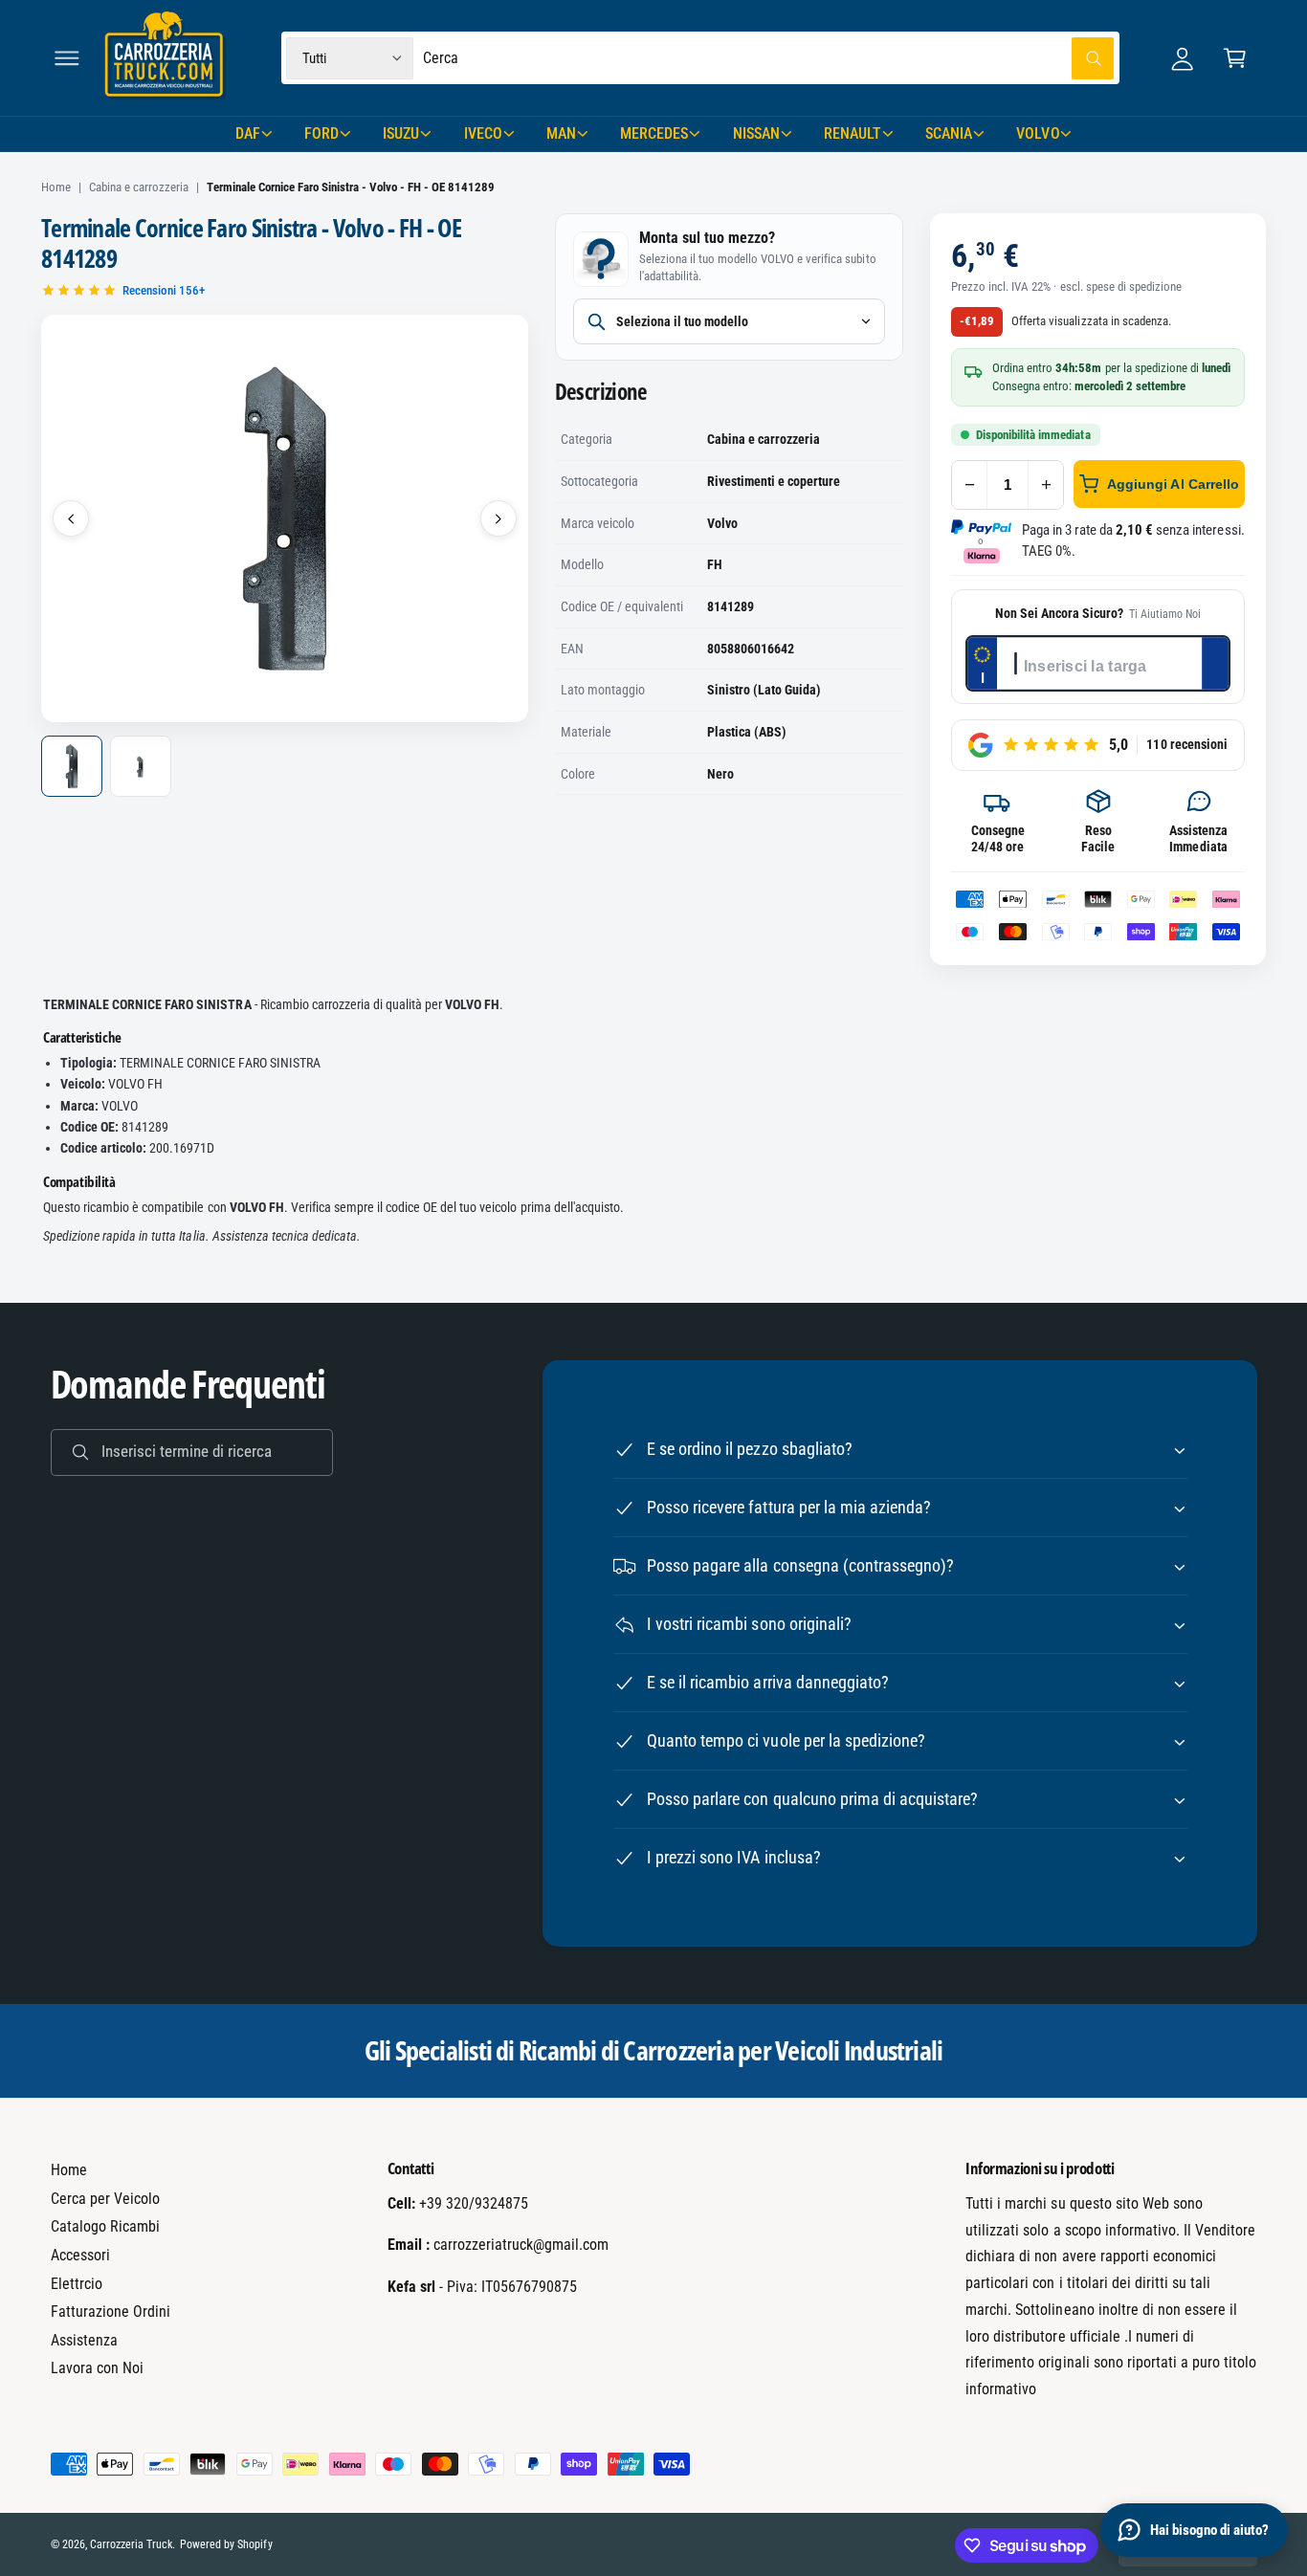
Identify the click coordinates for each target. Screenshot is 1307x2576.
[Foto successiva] (498, 518)
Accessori (80, 2255)
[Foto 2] (141, 766)
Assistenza (84, 2340)
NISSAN (756, 133)
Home (56, 187)
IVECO (483, 133)
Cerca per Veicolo (105, 2199)
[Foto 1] (72, 766)
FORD (321, 133)
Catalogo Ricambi (105, 2226)
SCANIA (949, 133)
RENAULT (853, 133)
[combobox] (769, 58)
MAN (561, 133)
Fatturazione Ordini (111, 2312)
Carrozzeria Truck (131, 2544)
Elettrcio (77, 2284)
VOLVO (1038, 133)
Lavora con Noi (97, 2368)
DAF (248, 133)
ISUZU (401, 133)
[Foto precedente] (71, 518)
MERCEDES (654, 133)
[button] (66, 58)
